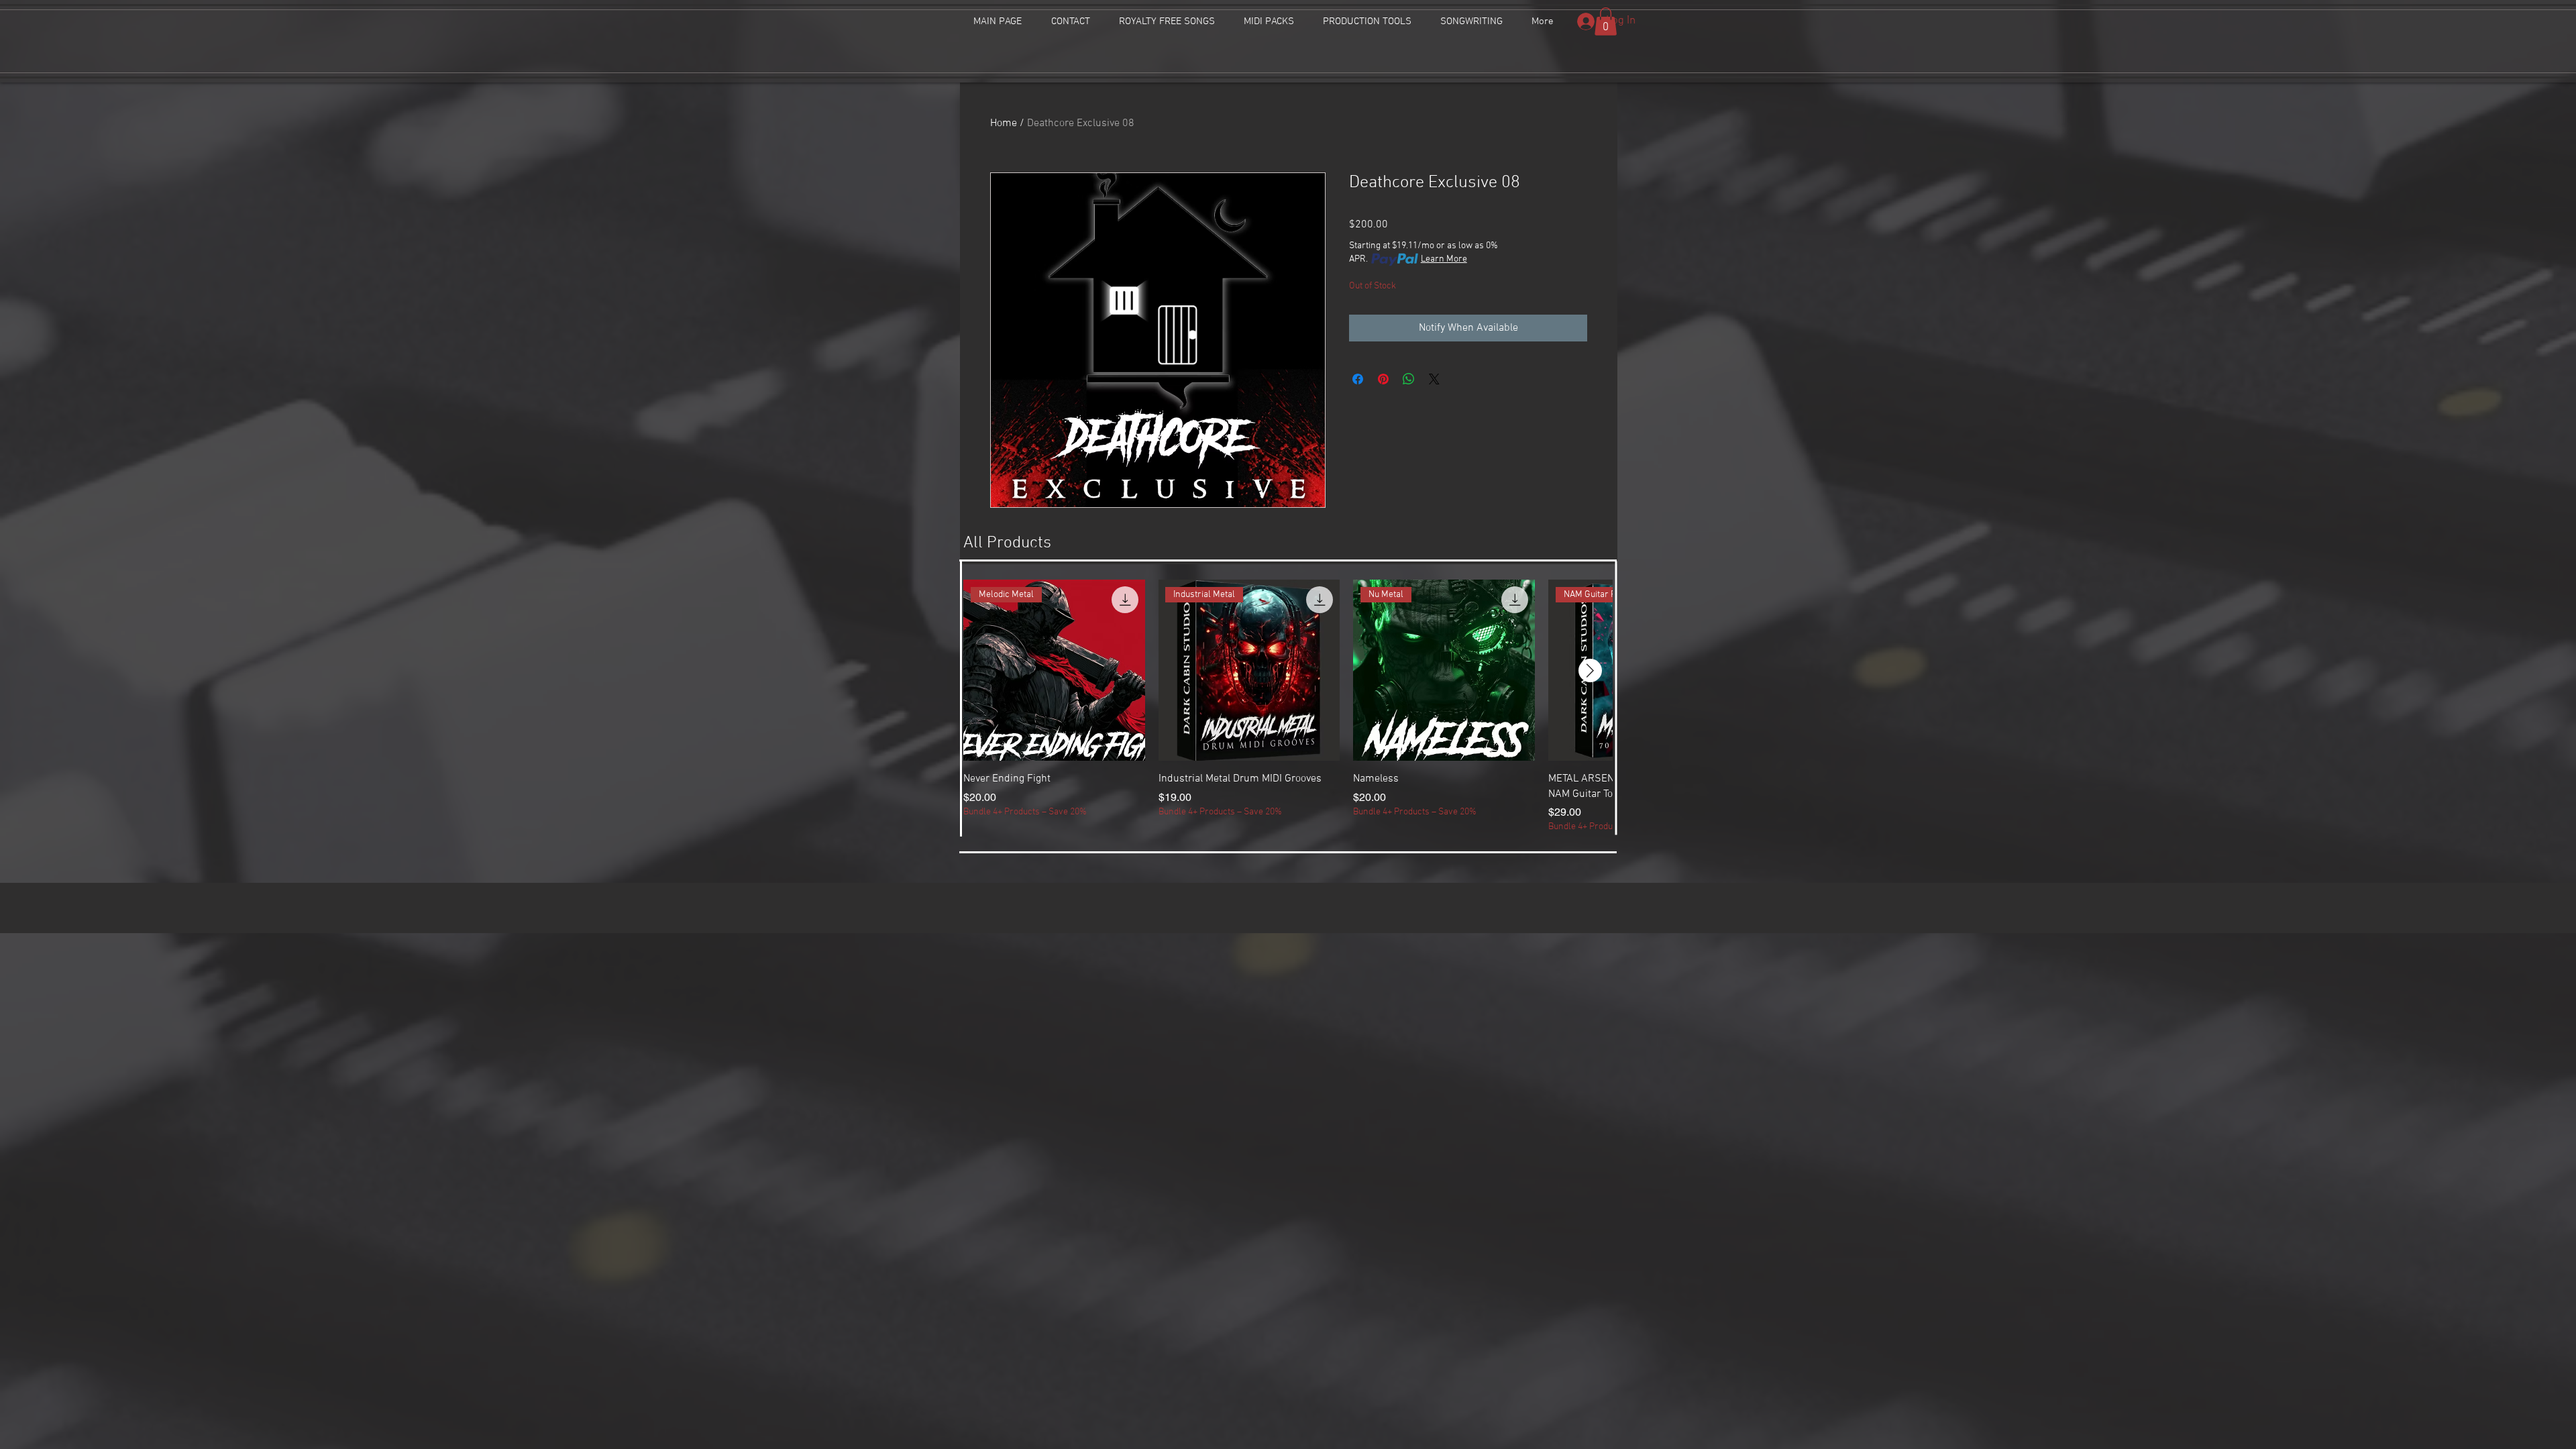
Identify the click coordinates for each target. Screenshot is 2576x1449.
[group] (1288, 707)
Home (1004, 123)
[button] (1606, 21)
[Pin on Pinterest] (1383, 379)
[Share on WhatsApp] (1409, 379)
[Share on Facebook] (1358, 379)
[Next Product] (1590, 670)
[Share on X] (1434, 379)
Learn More (1444, 259)
